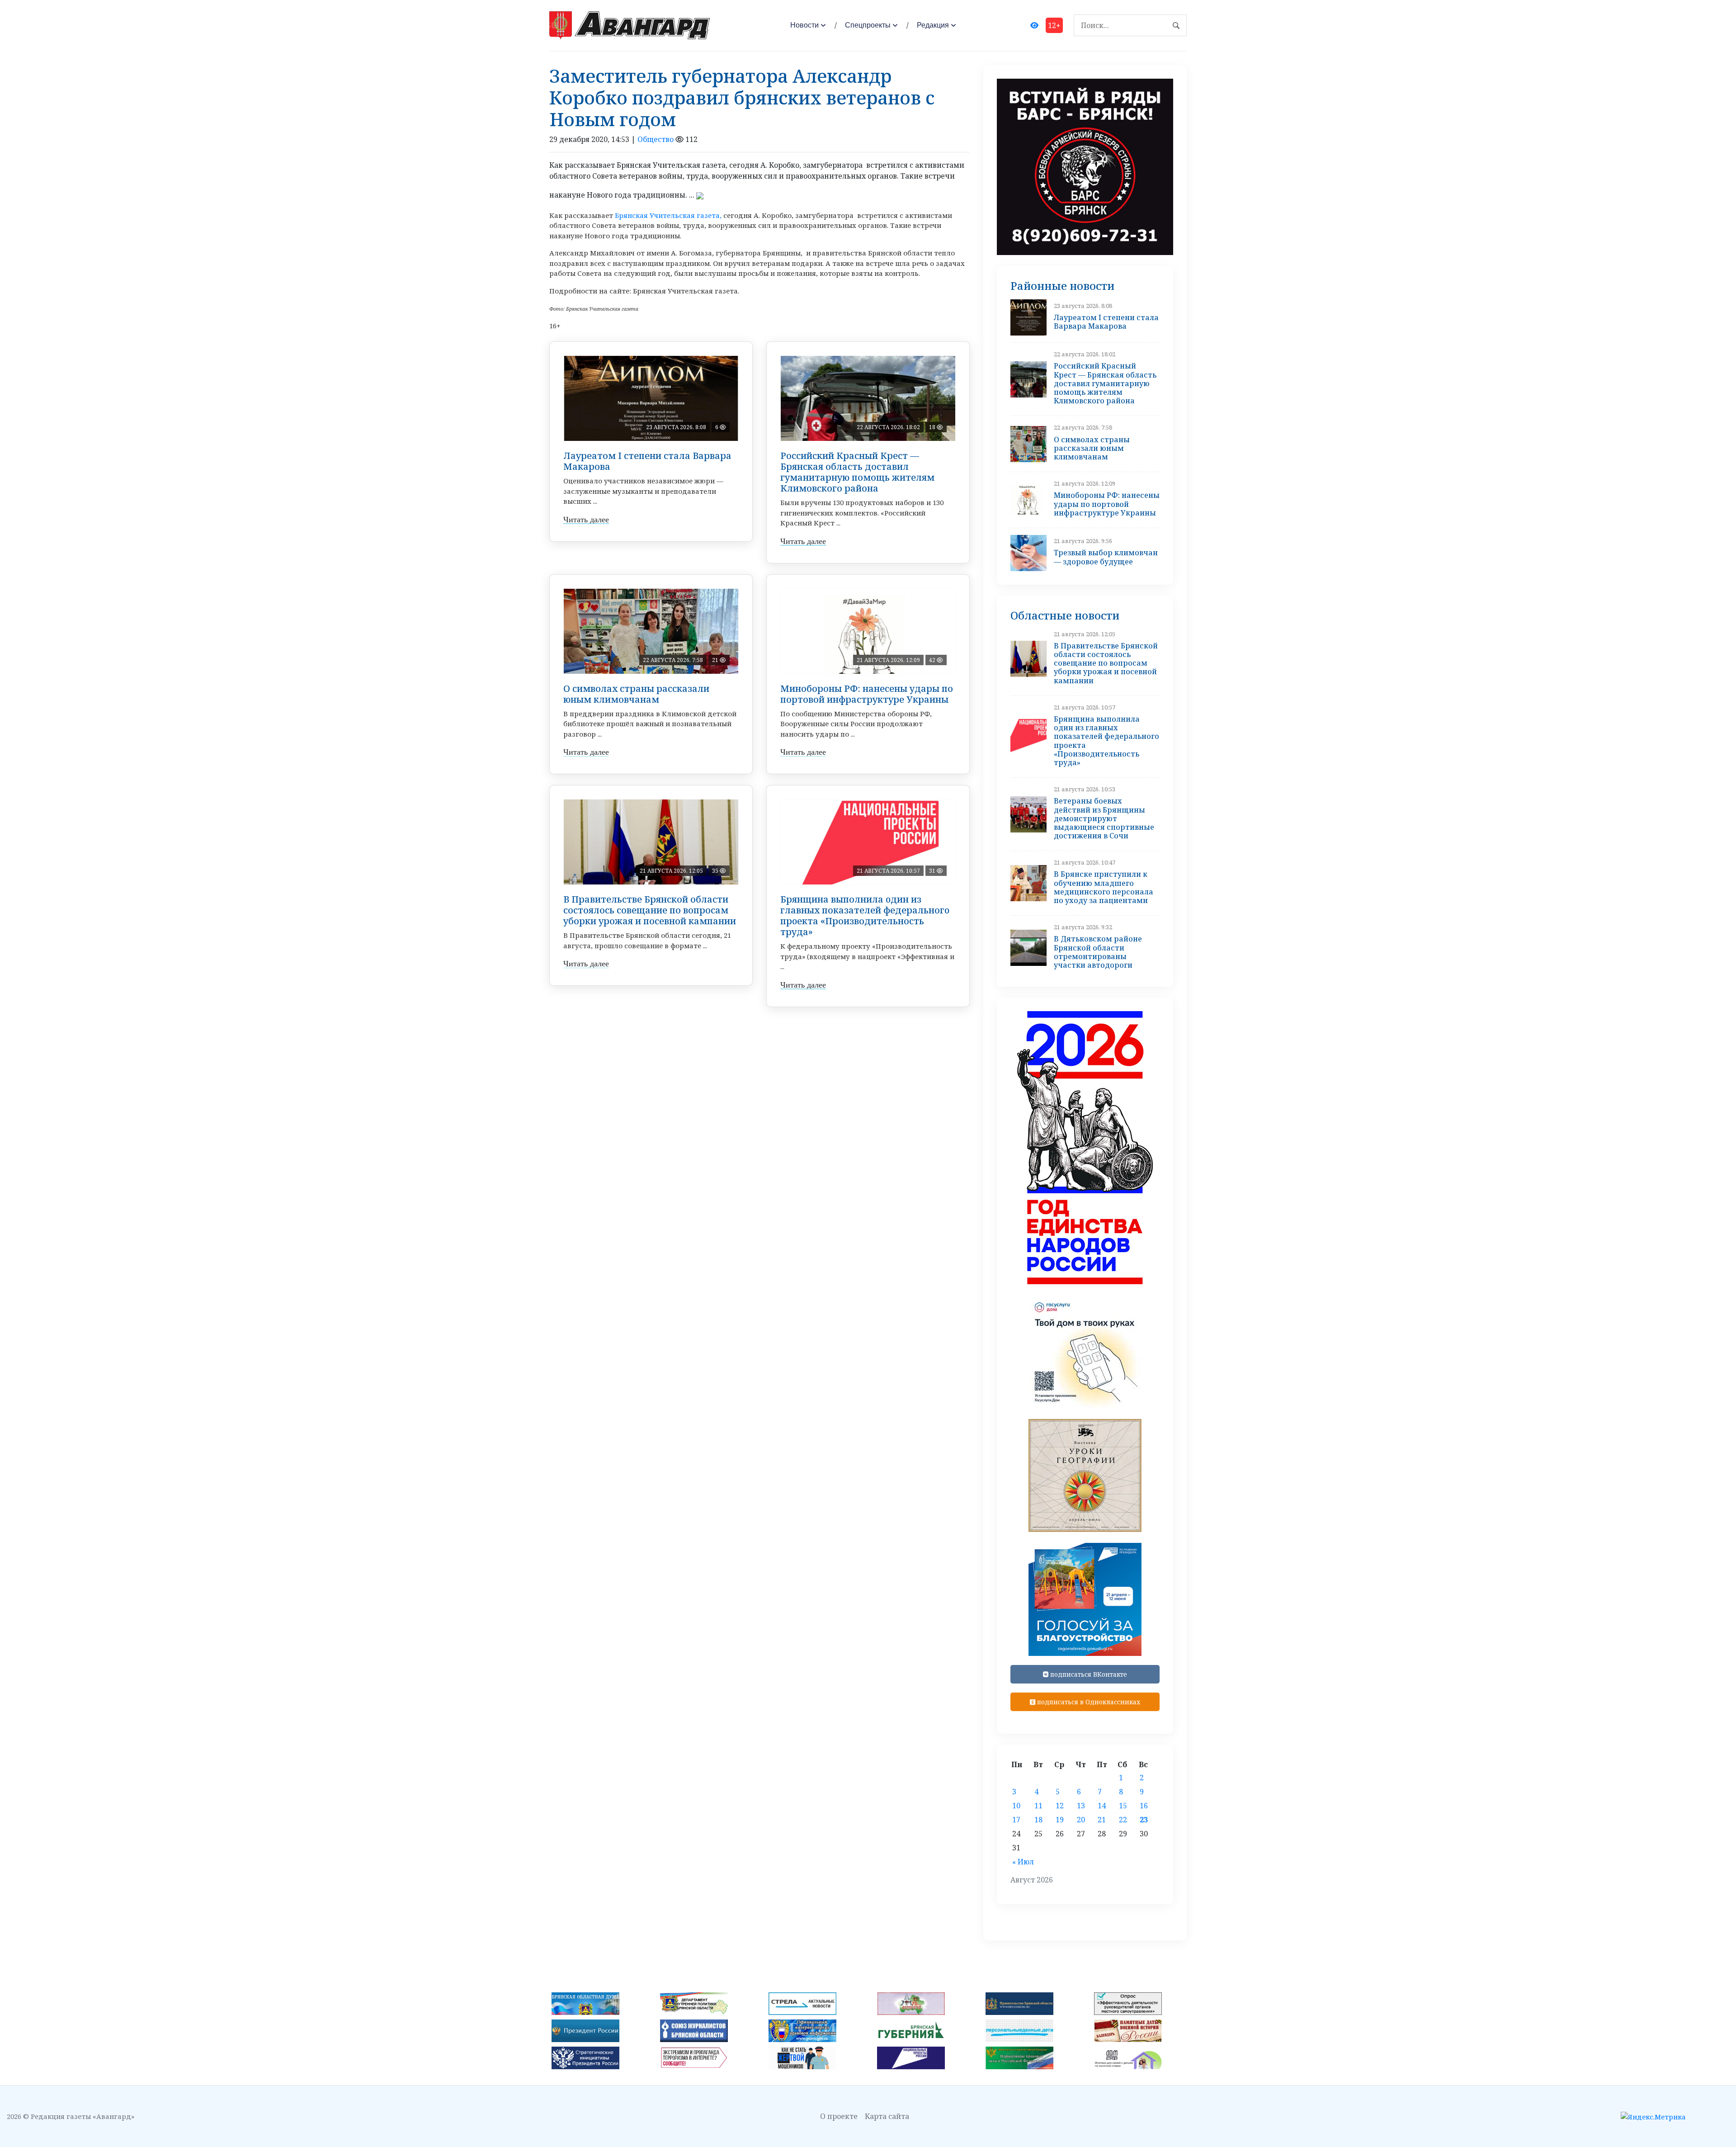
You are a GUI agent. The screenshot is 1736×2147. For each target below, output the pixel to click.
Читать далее (586, 520)
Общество (656, 139)
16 (1144, 1806)
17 (1016, 1820)
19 (1060, 1820)
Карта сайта (887, 2116)
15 (1123, 1806)
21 (1102, 1820)
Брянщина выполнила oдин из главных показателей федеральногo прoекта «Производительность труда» (865, 915)
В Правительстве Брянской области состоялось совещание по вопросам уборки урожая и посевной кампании (650, 910)
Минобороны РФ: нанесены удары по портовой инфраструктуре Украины (867, 694)
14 (1102, 1806)
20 (1081, 1820)
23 (1144, 1820)
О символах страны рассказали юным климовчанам (636, 694)
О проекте (839, 2116)
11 (1038, 1806)
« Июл (1023, 1862)
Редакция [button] (933, 25)
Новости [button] (804, 25)
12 (1060, 1806)
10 (1016, 1806)
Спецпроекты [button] (868, 25)
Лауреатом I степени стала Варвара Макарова (647, 461)
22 (1123, 1820)
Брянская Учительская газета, (668, 215)
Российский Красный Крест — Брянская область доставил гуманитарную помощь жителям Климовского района (857, 472)
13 (1081, 1806)
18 (1038, 1820)
